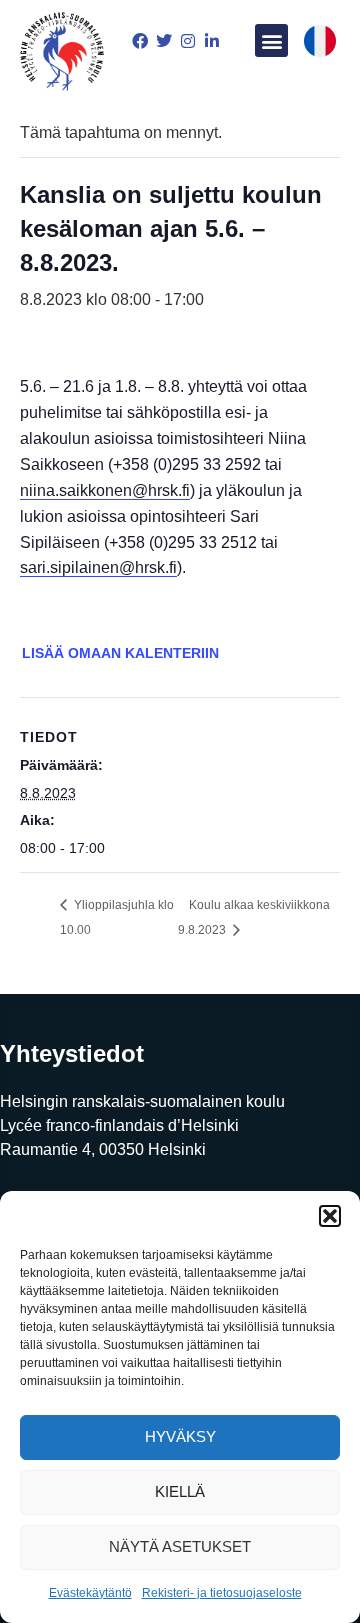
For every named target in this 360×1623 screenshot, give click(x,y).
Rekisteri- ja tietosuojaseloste (222, 1593)
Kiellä (180, 1491)
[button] (330, 1216)
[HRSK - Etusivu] (62, 54)
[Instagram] (188, 41)
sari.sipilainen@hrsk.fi (98, 567)
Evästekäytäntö (90, 1593)
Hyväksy (180, 1436)
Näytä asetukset (180, 1546)
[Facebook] (140, 41)
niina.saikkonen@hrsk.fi (105, 490)
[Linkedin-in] (212, 41)
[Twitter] (164, 41)
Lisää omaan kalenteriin (120, 653)
